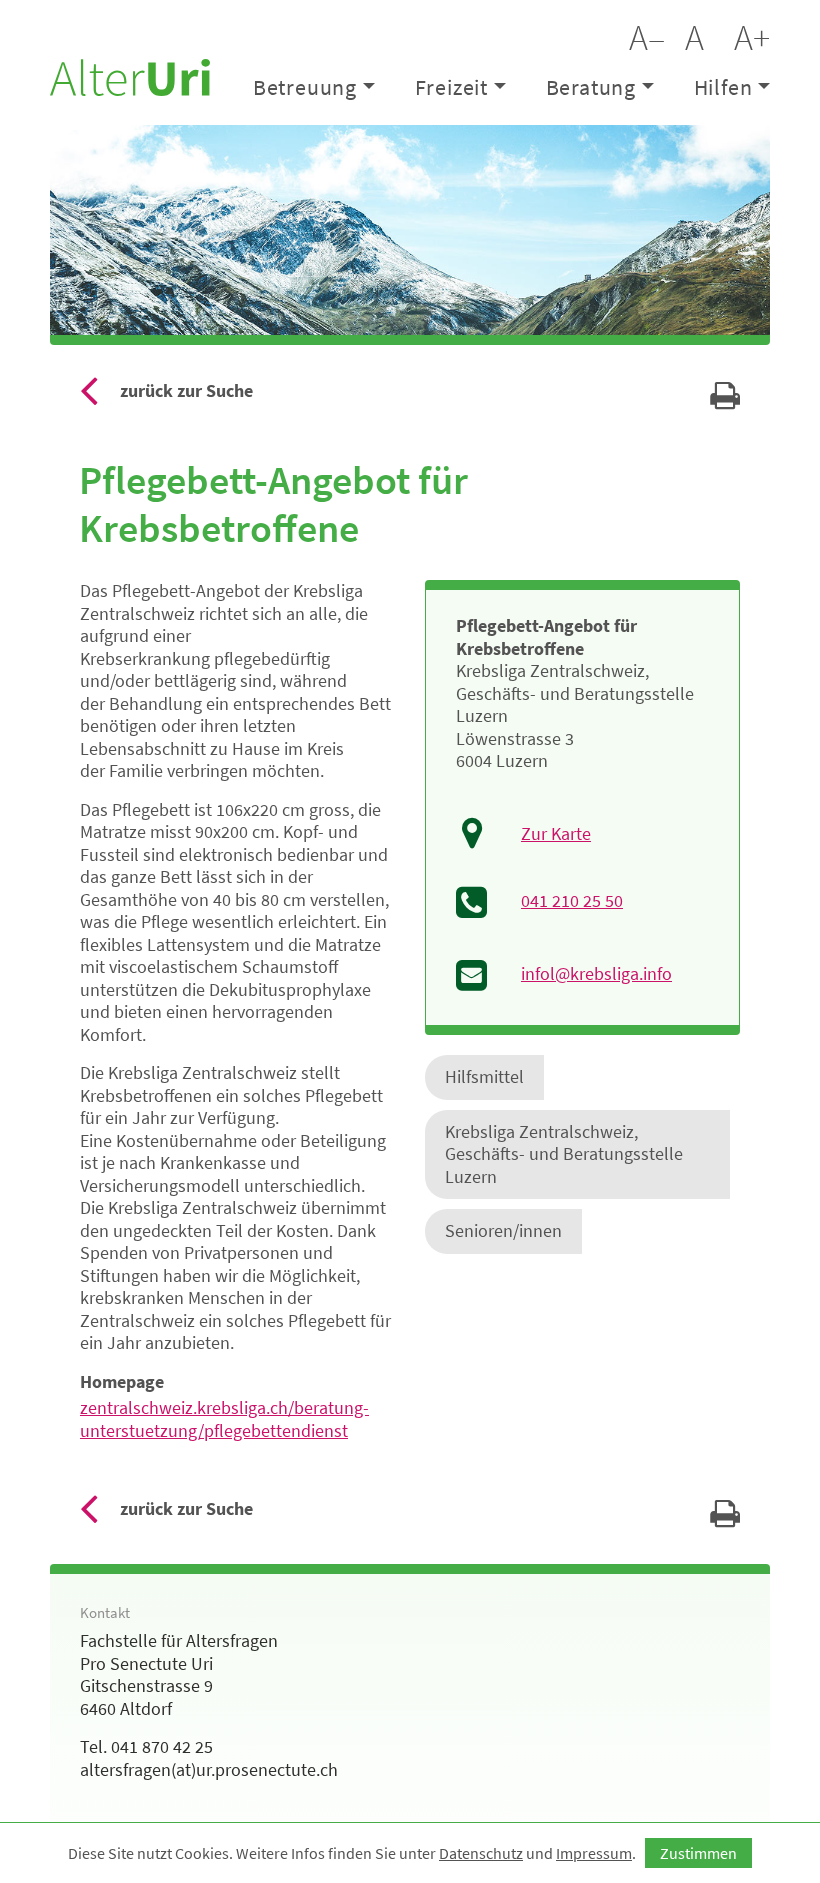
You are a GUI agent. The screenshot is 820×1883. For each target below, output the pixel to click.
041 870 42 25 (162, 1746)
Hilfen (723, 87)
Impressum (594, 1853)
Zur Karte (556, 834)
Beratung (591, 87)
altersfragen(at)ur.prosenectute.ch (209, 1769)
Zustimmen (698, 1853)
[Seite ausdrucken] (725, 401)
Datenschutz (481, 1853)
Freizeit (451, 87)
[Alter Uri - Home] (130, 75)
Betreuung (305, 87)
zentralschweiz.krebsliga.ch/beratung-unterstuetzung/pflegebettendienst (224, 1419)
